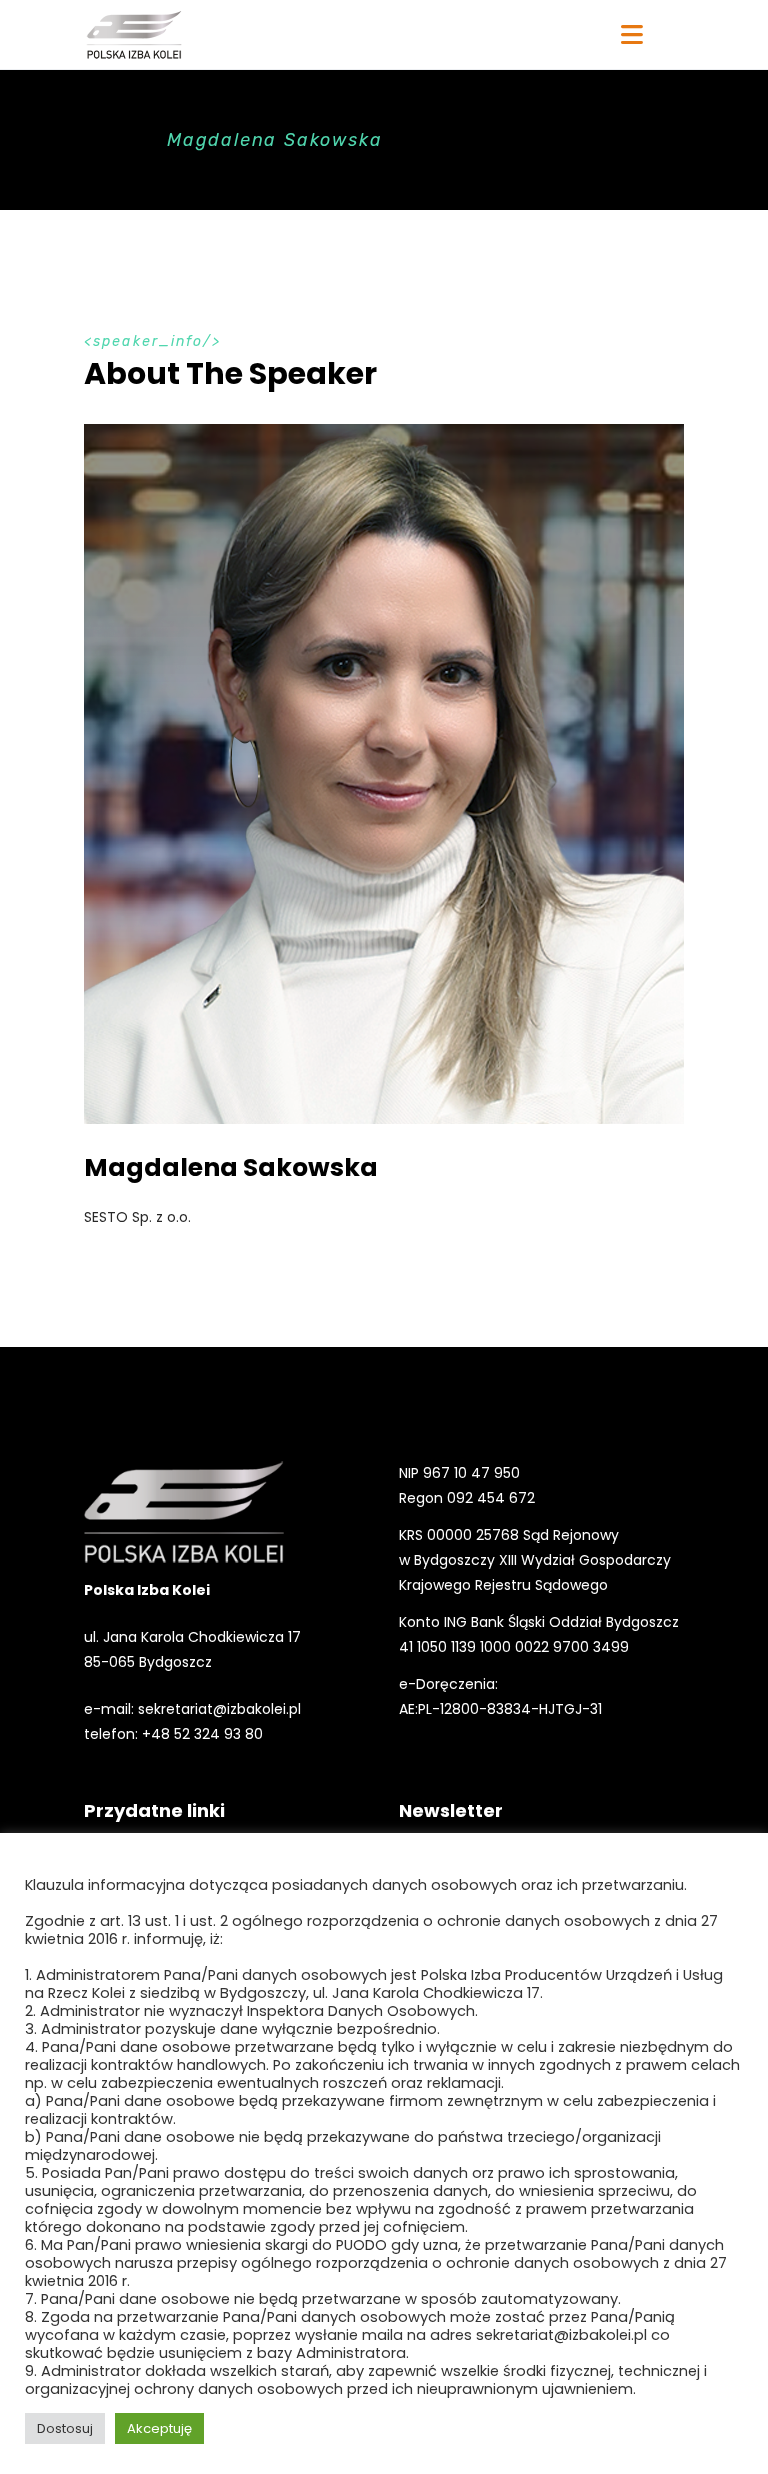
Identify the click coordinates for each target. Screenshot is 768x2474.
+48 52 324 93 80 (202, 1734)
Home (112, 140)
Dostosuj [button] (65, 2428)
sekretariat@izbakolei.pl (219, 1709)
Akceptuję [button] (159, 2428)
